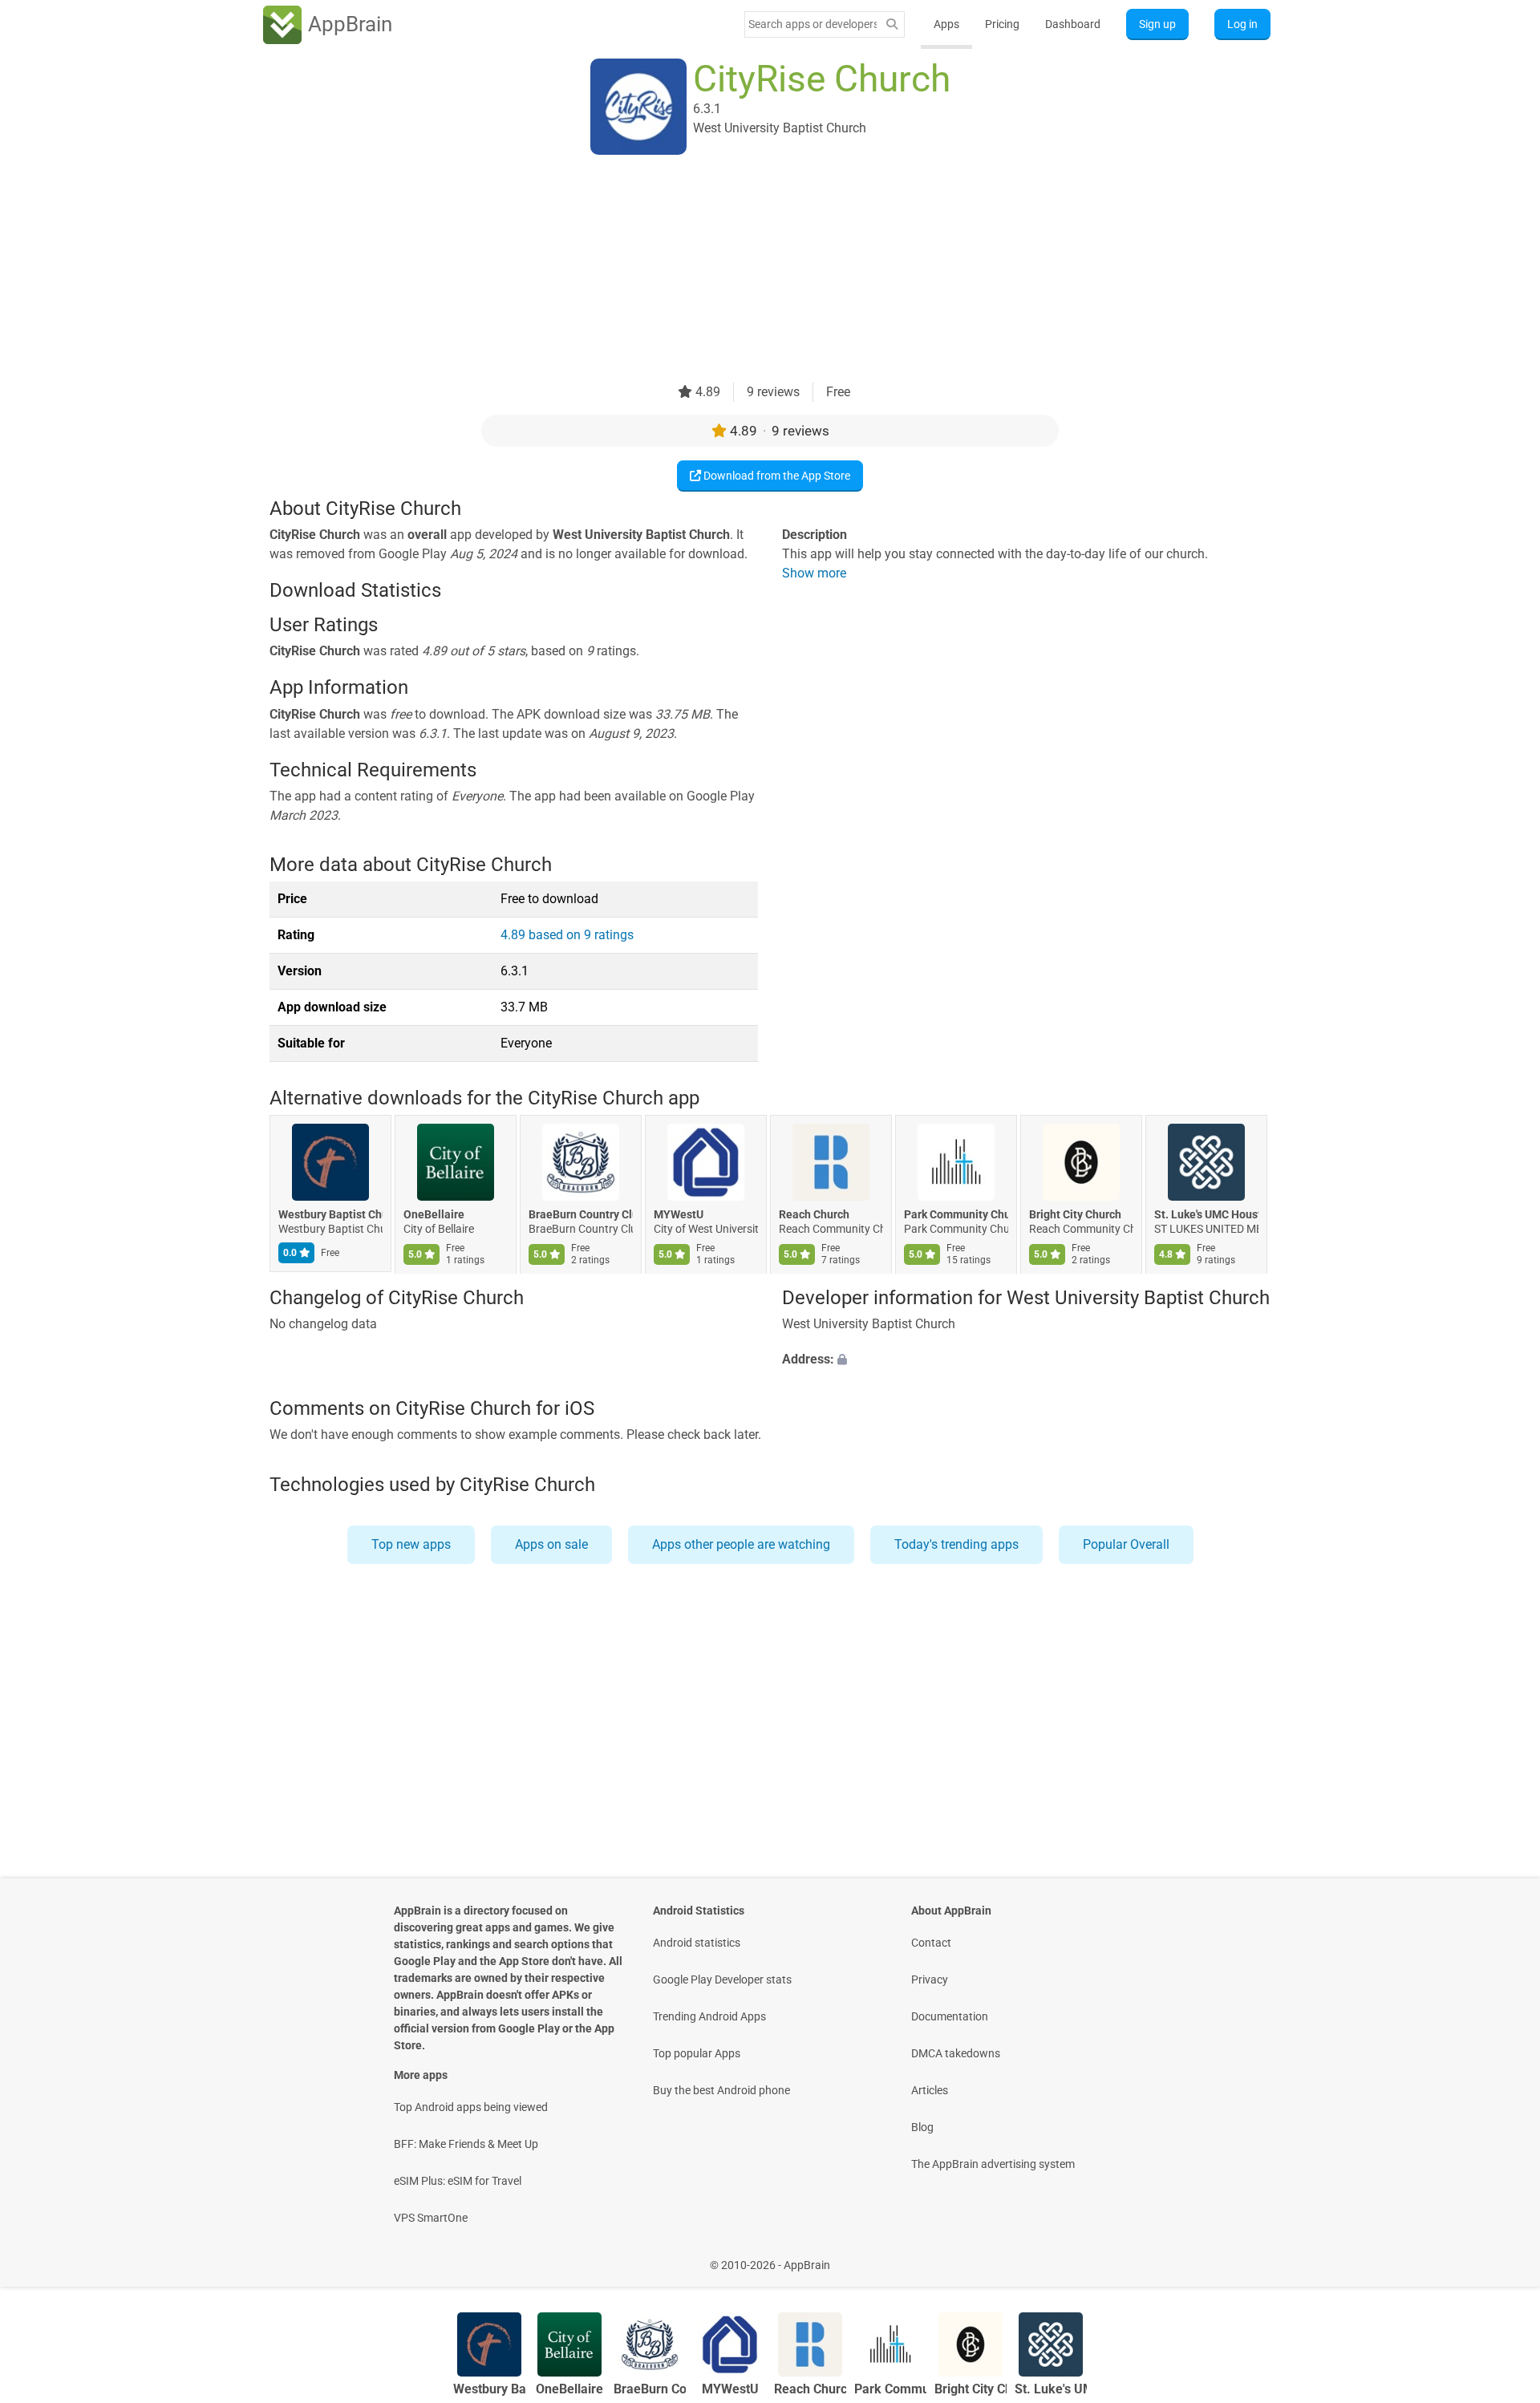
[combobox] (813, 24)
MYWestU (679, 1215)
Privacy (930, 1980)
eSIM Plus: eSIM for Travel (458, 2181)
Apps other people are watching (741, 1544)
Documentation (950, 2016)
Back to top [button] (1500, 2257)
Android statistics (697, 1943)
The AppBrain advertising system (993, 2164)
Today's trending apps (956, 1544)
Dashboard (1073, 24)
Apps (946, 24)
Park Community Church (956, 1215)
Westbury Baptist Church (330, 1215)
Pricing (1002, 24)
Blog (922, 2127)
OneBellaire (434, 1215)
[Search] (892, 24)
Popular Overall (1126, 1544)
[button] (1026, 1360)
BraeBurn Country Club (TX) (581, 1215)
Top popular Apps (697, 2053)
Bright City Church (1075, 1215)
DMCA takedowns (956, 2053)
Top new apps (411, 1544)
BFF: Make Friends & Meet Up (466, 2144)
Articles (930, 2090)
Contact (931, 1943)
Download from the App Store (776, 476)
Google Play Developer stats (722, 1980)
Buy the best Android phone (721, 2090)
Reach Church (814, 1215)
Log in (1242, 24)
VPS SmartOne (431, 2218)
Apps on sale (551, 1544)
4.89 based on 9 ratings (567, 935)
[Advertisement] (751, 270)
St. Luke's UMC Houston (1206, 1215)
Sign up (1157, 24)
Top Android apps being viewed (471, 2107)
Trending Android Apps (709, 2016)
